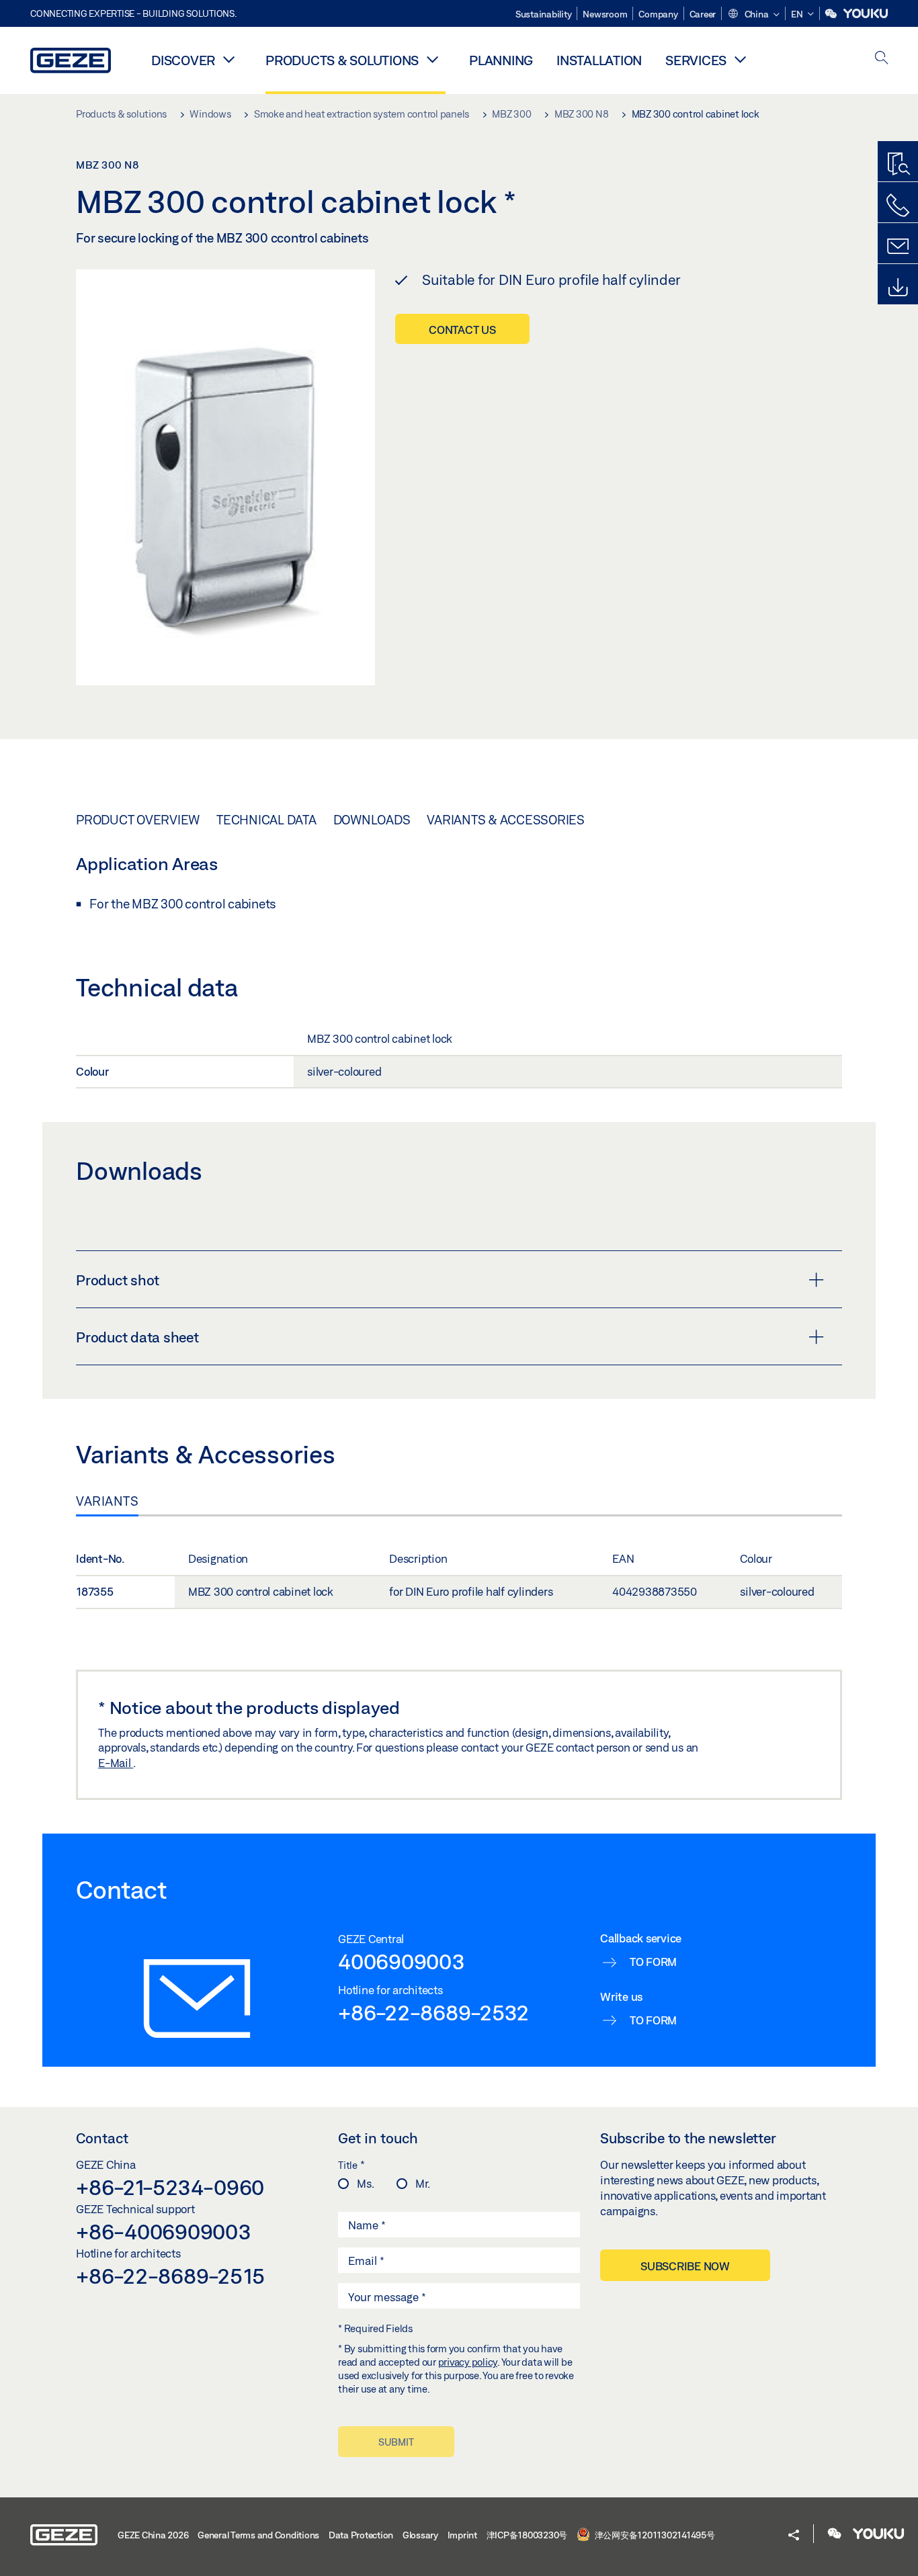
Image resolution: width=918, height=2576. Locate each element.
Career (703, 14)
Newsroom (605, 14)
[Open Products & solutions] (432, 59)
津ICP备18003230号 (527, 2535)
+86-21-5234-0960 (170, 2187)
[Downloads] (898, 288)
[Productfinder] (898, 165)
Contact (102, 2138)
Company (658, 14)
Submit (396, 2442)
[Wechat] (832, 14)
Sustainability (544, 14)
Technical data (266, 820)
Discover (183, 60)
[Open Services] (740, 59)
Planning (501, 60)
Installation (599, 60)
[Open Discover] (228, 59)
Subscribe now (685, 2266)
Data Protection (361, 2535)
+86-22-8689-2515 (170, 2276)
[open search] (882, 59)
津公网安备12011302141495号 (654, 2535)
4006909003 (402, 1961)
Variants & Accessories (506, 820)
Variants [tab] (107, 1501)
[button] (753, 15)
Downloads (372, 820)
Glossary (420, 2535)
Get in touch (378, 2138)
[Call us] (898, 206)
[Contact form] (898, 247)
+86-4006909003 (164, 2231)
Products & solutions (342, 60)
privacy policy (468, 2362)
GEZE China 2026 (153, 2535)
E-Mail (116, 1763)
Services (696, 60)
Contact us (462, 330)
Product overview (138, 820)
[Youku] (866, 14)
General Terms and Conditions (258, 2535)
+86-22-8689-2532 (433, 2012)
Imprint (462, 2535)
